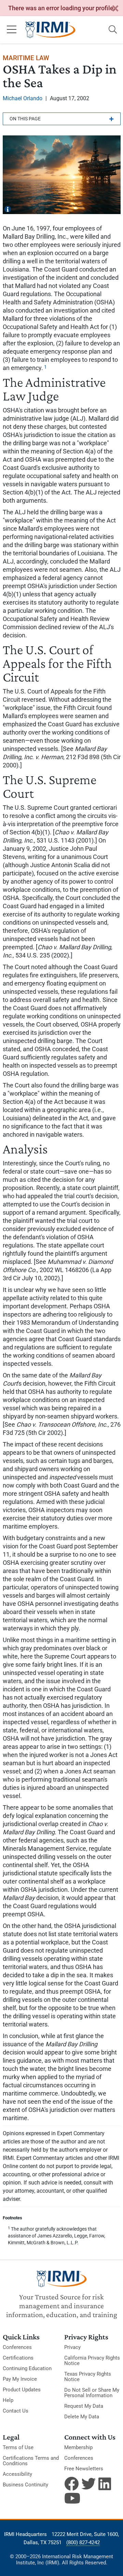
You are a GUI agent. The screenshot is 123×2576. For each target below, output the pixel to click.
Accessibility (17, 2474)
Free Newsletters (84, 2469)
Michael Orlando (23, 98)
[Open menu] (12, 30)
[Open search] (113, 30)
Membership (78, 2447)
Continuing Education (27, 2368)
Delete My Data (82, 2417)
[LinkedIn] (106, 2484)
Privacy (72, 2347)
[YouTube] (71, 2498)
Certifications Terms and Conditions (31, 2461)
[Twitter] (88, 2484)
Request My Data (84, 2406)
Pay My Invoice (20, 2379)
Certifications (18, 2358)
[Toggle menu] (62, 119)
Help (8, 2400)
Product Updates (22, 2390)
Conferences (17, 2347)
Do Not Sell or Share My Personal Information (92, 2393)
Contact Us (16, 2411)
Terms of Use (18, 2447)
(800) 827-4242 (83, 2542)
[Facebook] (71, 2484)
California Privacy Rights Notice (92, 2361)
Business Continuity (25, 2485)
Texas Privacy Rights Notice (88, 2377)
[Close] (115, 9)
